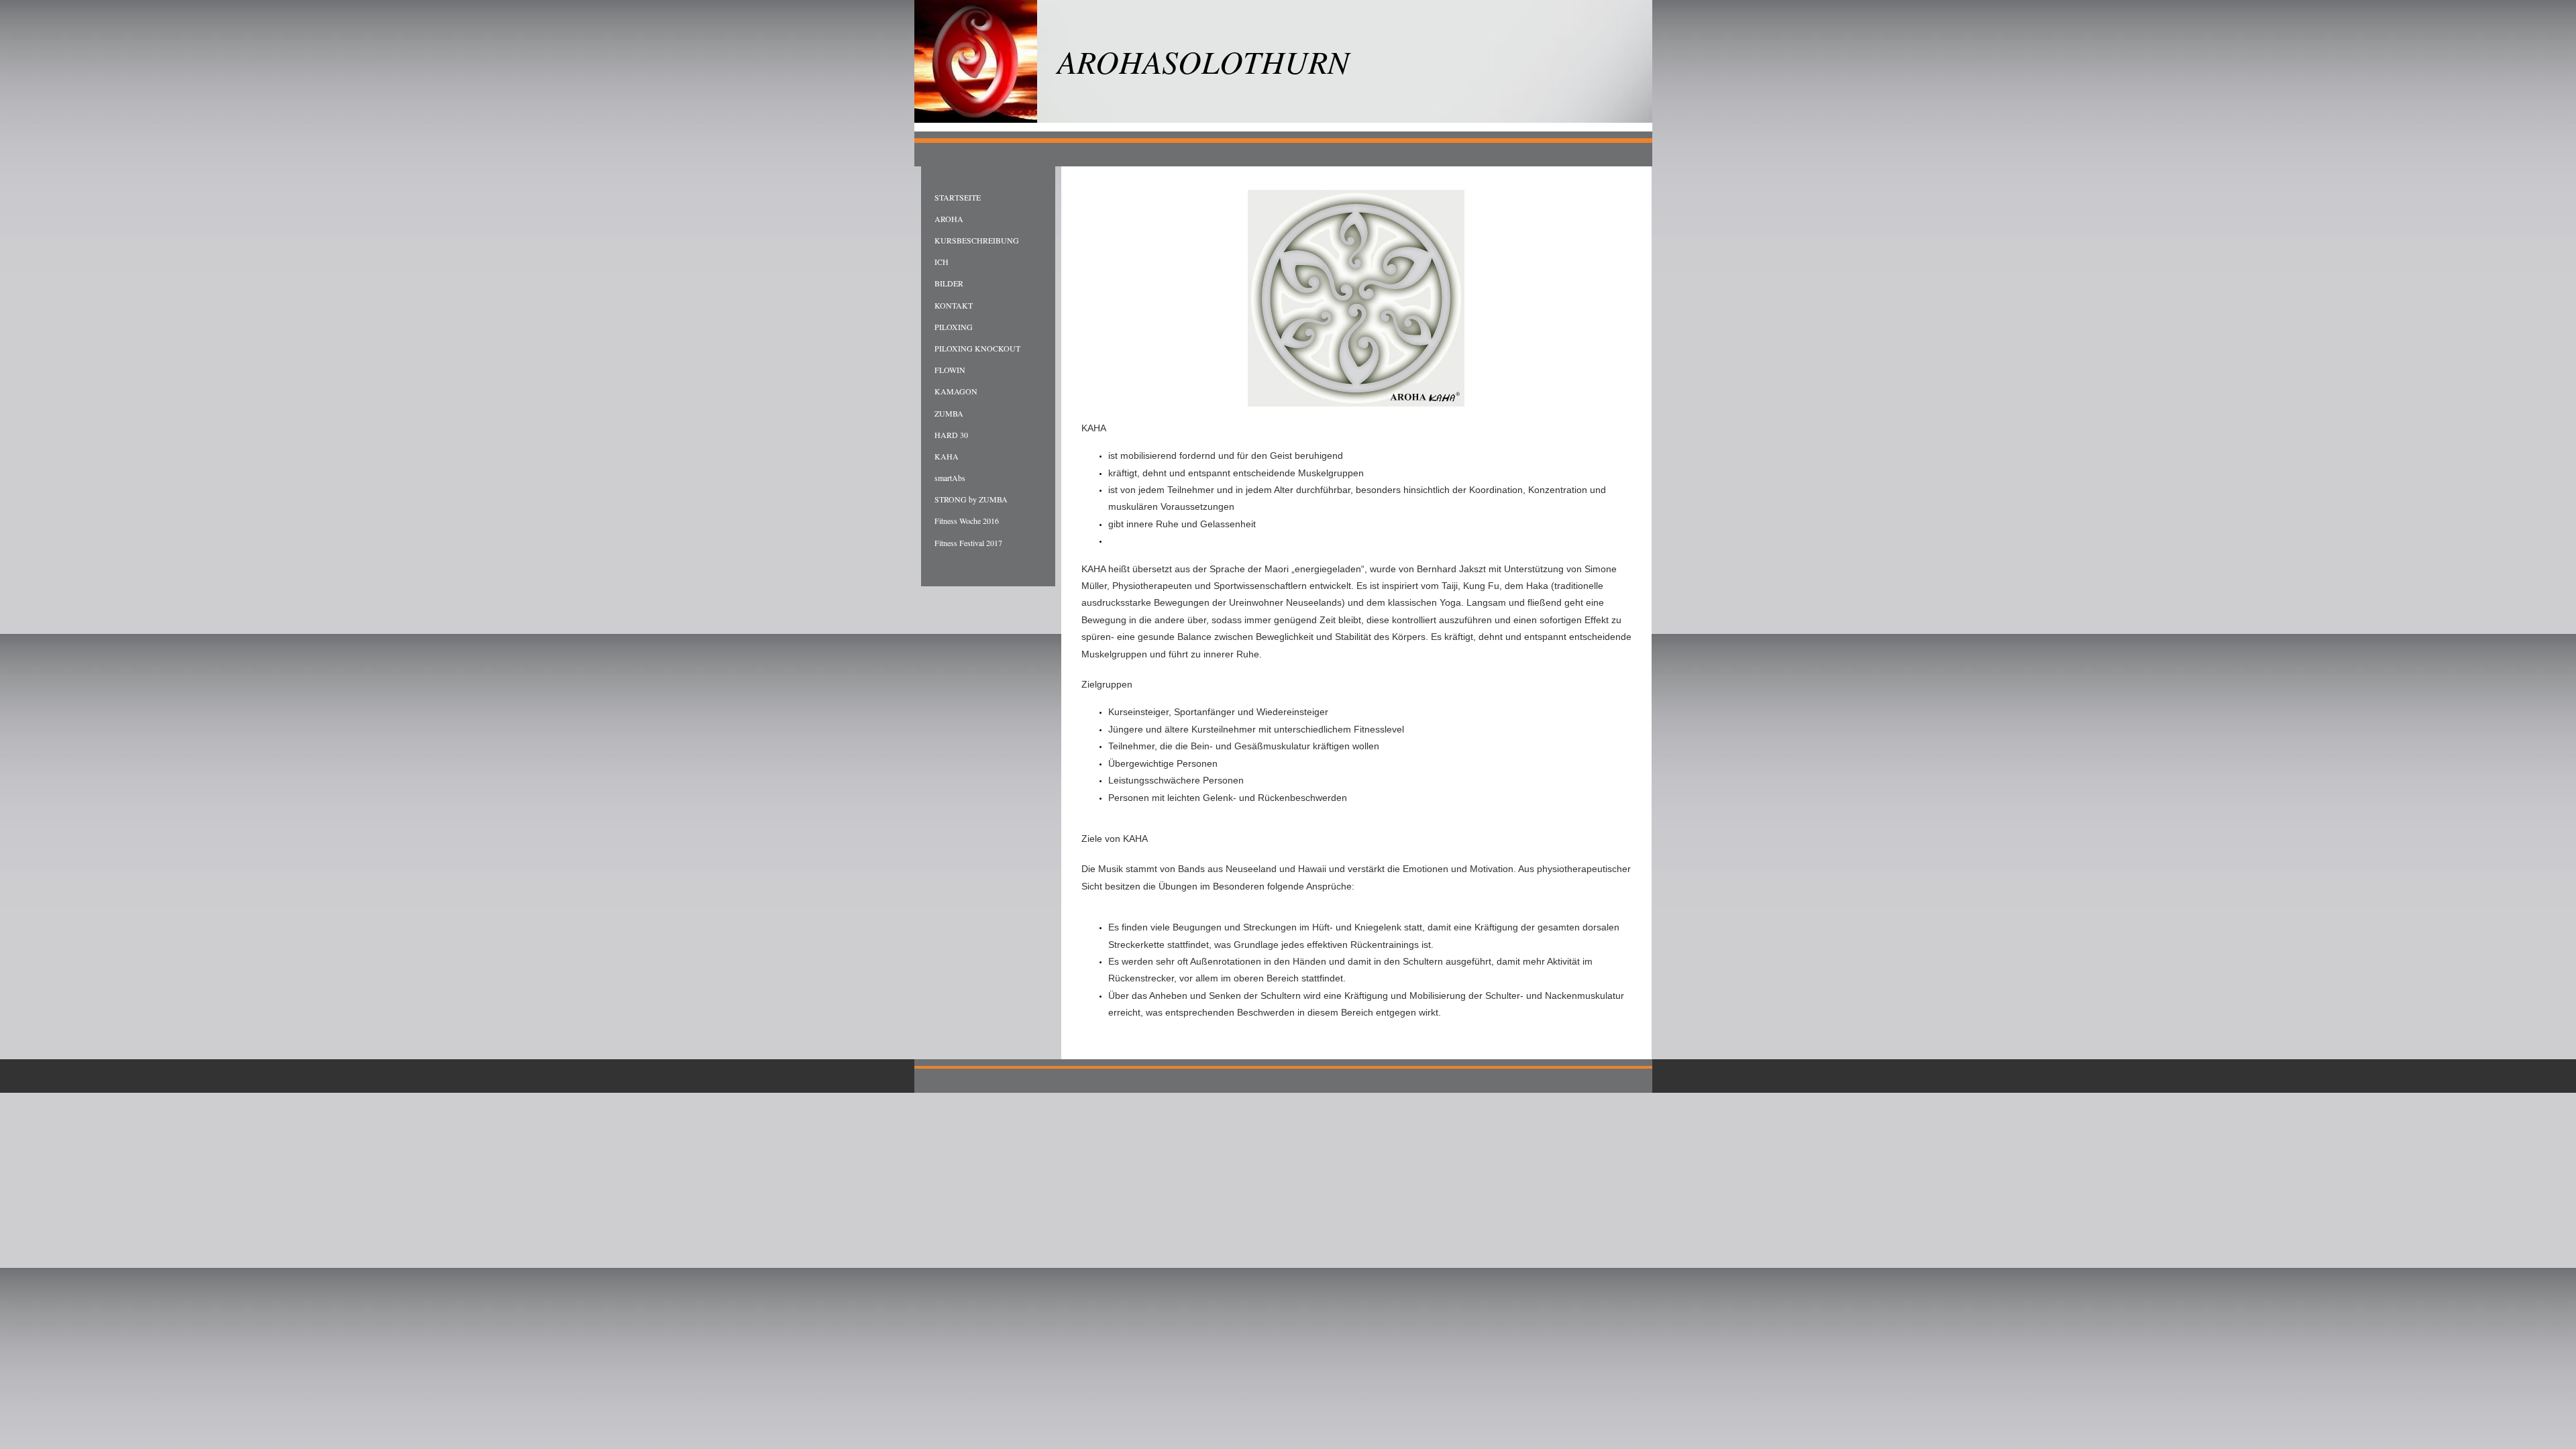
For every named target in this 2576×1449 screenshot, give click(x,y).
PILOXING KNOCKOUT (977, 348)
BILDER (949, 283)
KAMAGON (956, 391)
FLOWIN (950, 370)
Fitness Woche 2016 (967, 521)
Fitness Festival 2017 (968, 543)
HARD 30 (951, 435)
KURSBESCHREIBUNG (977, 240)
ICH (942, 262)
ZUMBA (949, 413)
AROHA (949, 219)
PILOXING (954, 327)
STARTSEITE (958, 197)
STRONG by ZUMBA (971, 499)
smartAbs (950, 478)
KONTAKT (954, 305)
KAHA (947, 456)
